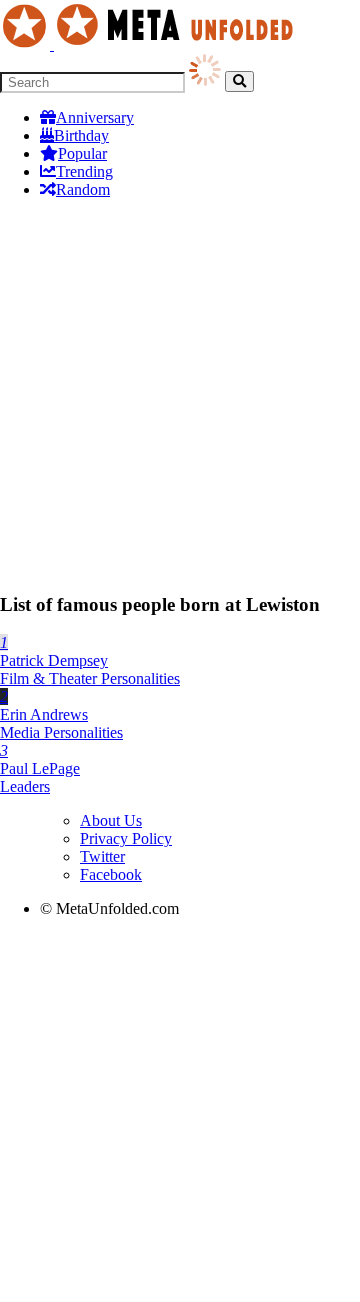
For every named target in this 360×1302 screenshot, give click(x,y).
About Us (111, 820)
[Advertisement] (180, 395)
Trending (84, 171)
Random (83, 189)
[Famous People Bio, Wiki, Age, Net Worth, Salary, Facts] (152, 44)
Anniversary (95, 117)
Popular (82, 153)
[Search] (239, 81)
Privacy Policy (126, 838)
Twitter (102, 856)
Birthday (81, 135)
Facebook (111, 874)
